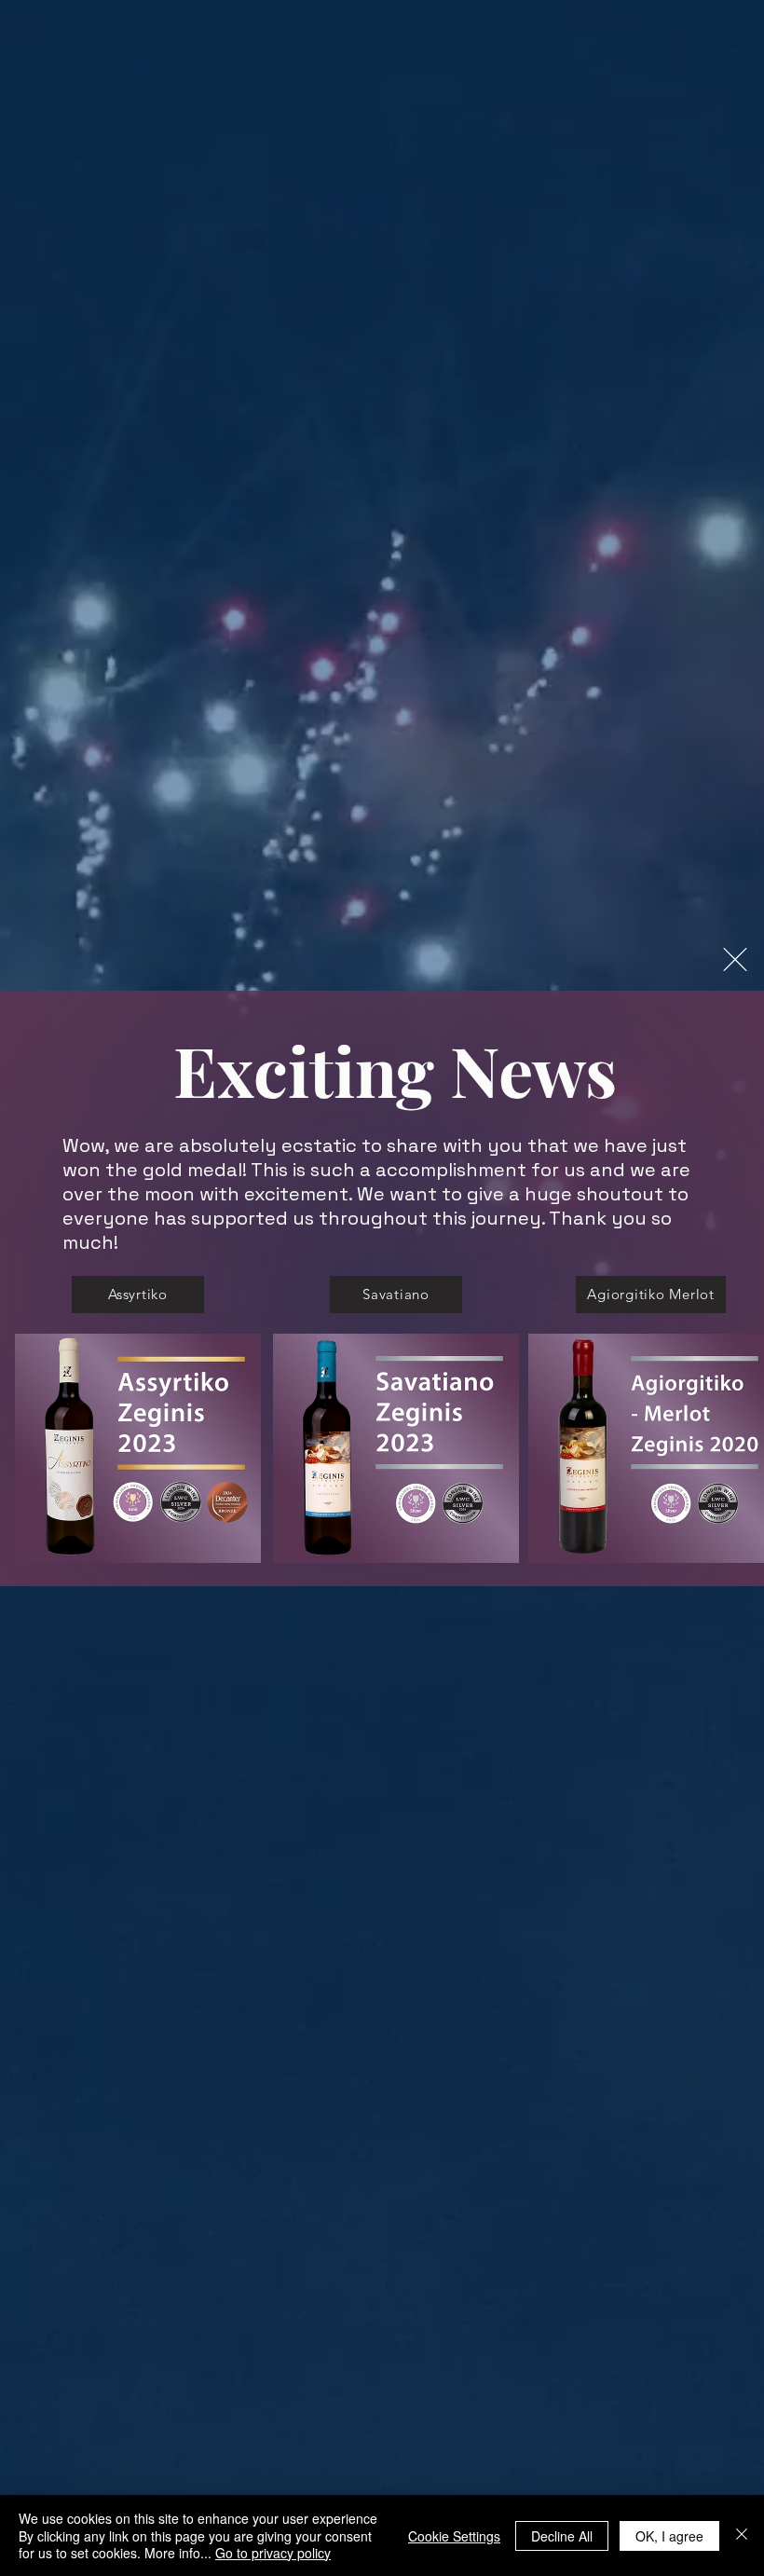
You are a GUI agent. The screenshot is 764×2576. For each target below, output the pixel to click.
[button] (735, 959)
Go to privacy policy (273, 2553)
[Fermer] (742, 2535)
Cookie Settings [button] (454, 2536)
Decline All (562, 2536)
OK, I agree (669, 2536)
